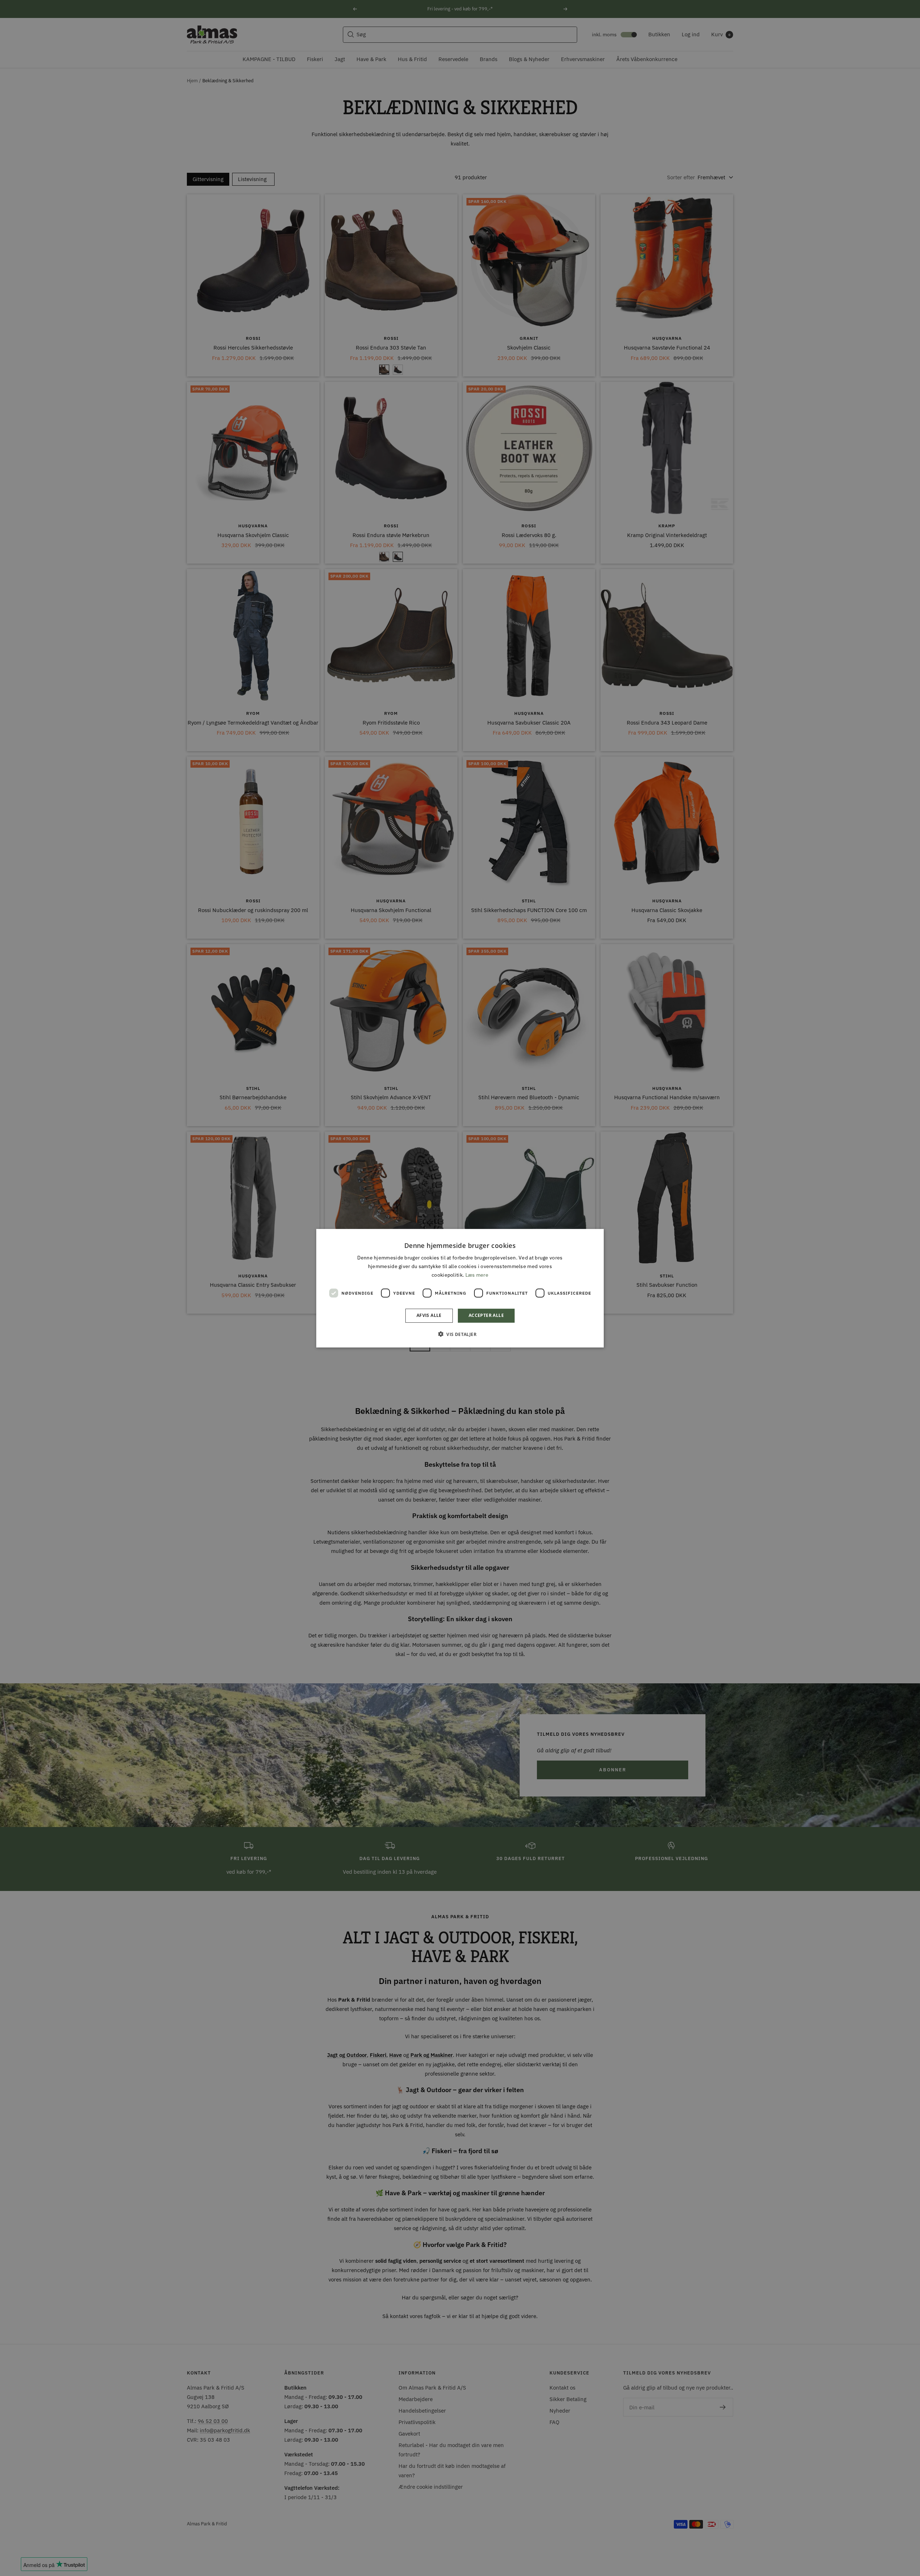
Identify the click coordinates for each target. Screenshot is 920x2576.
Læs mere (477, 1275)
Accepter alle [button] (486, 1315)
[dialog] (460, 1288)
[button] (460, 1334)
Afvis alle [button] (429, 1315)
